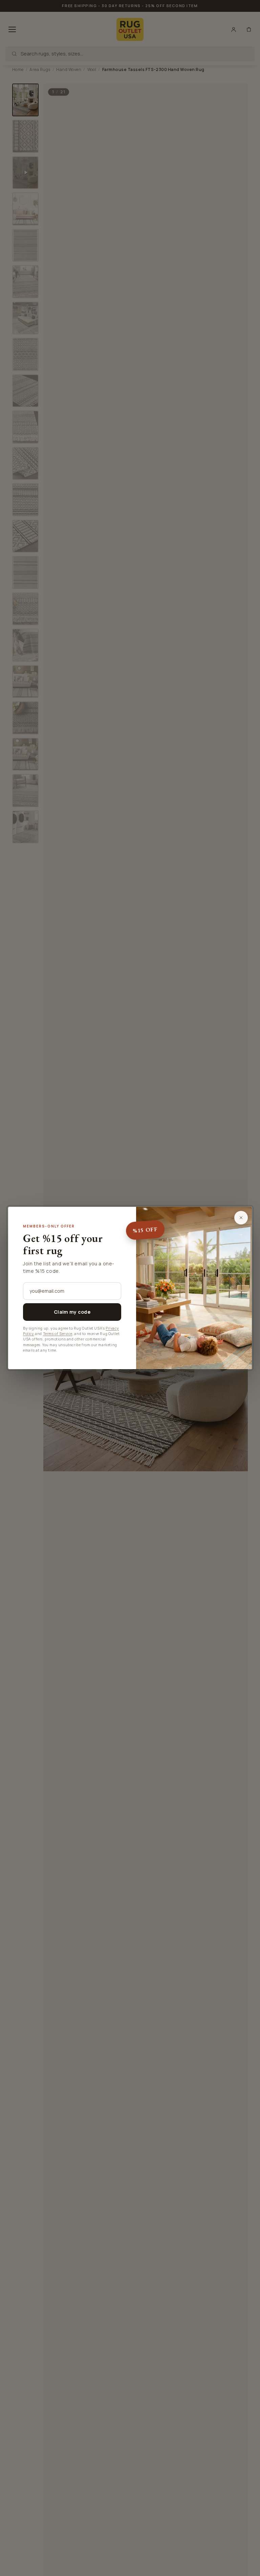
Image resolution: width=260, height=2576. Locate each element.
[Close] (241, 1218)
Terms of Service (58, 1334)
